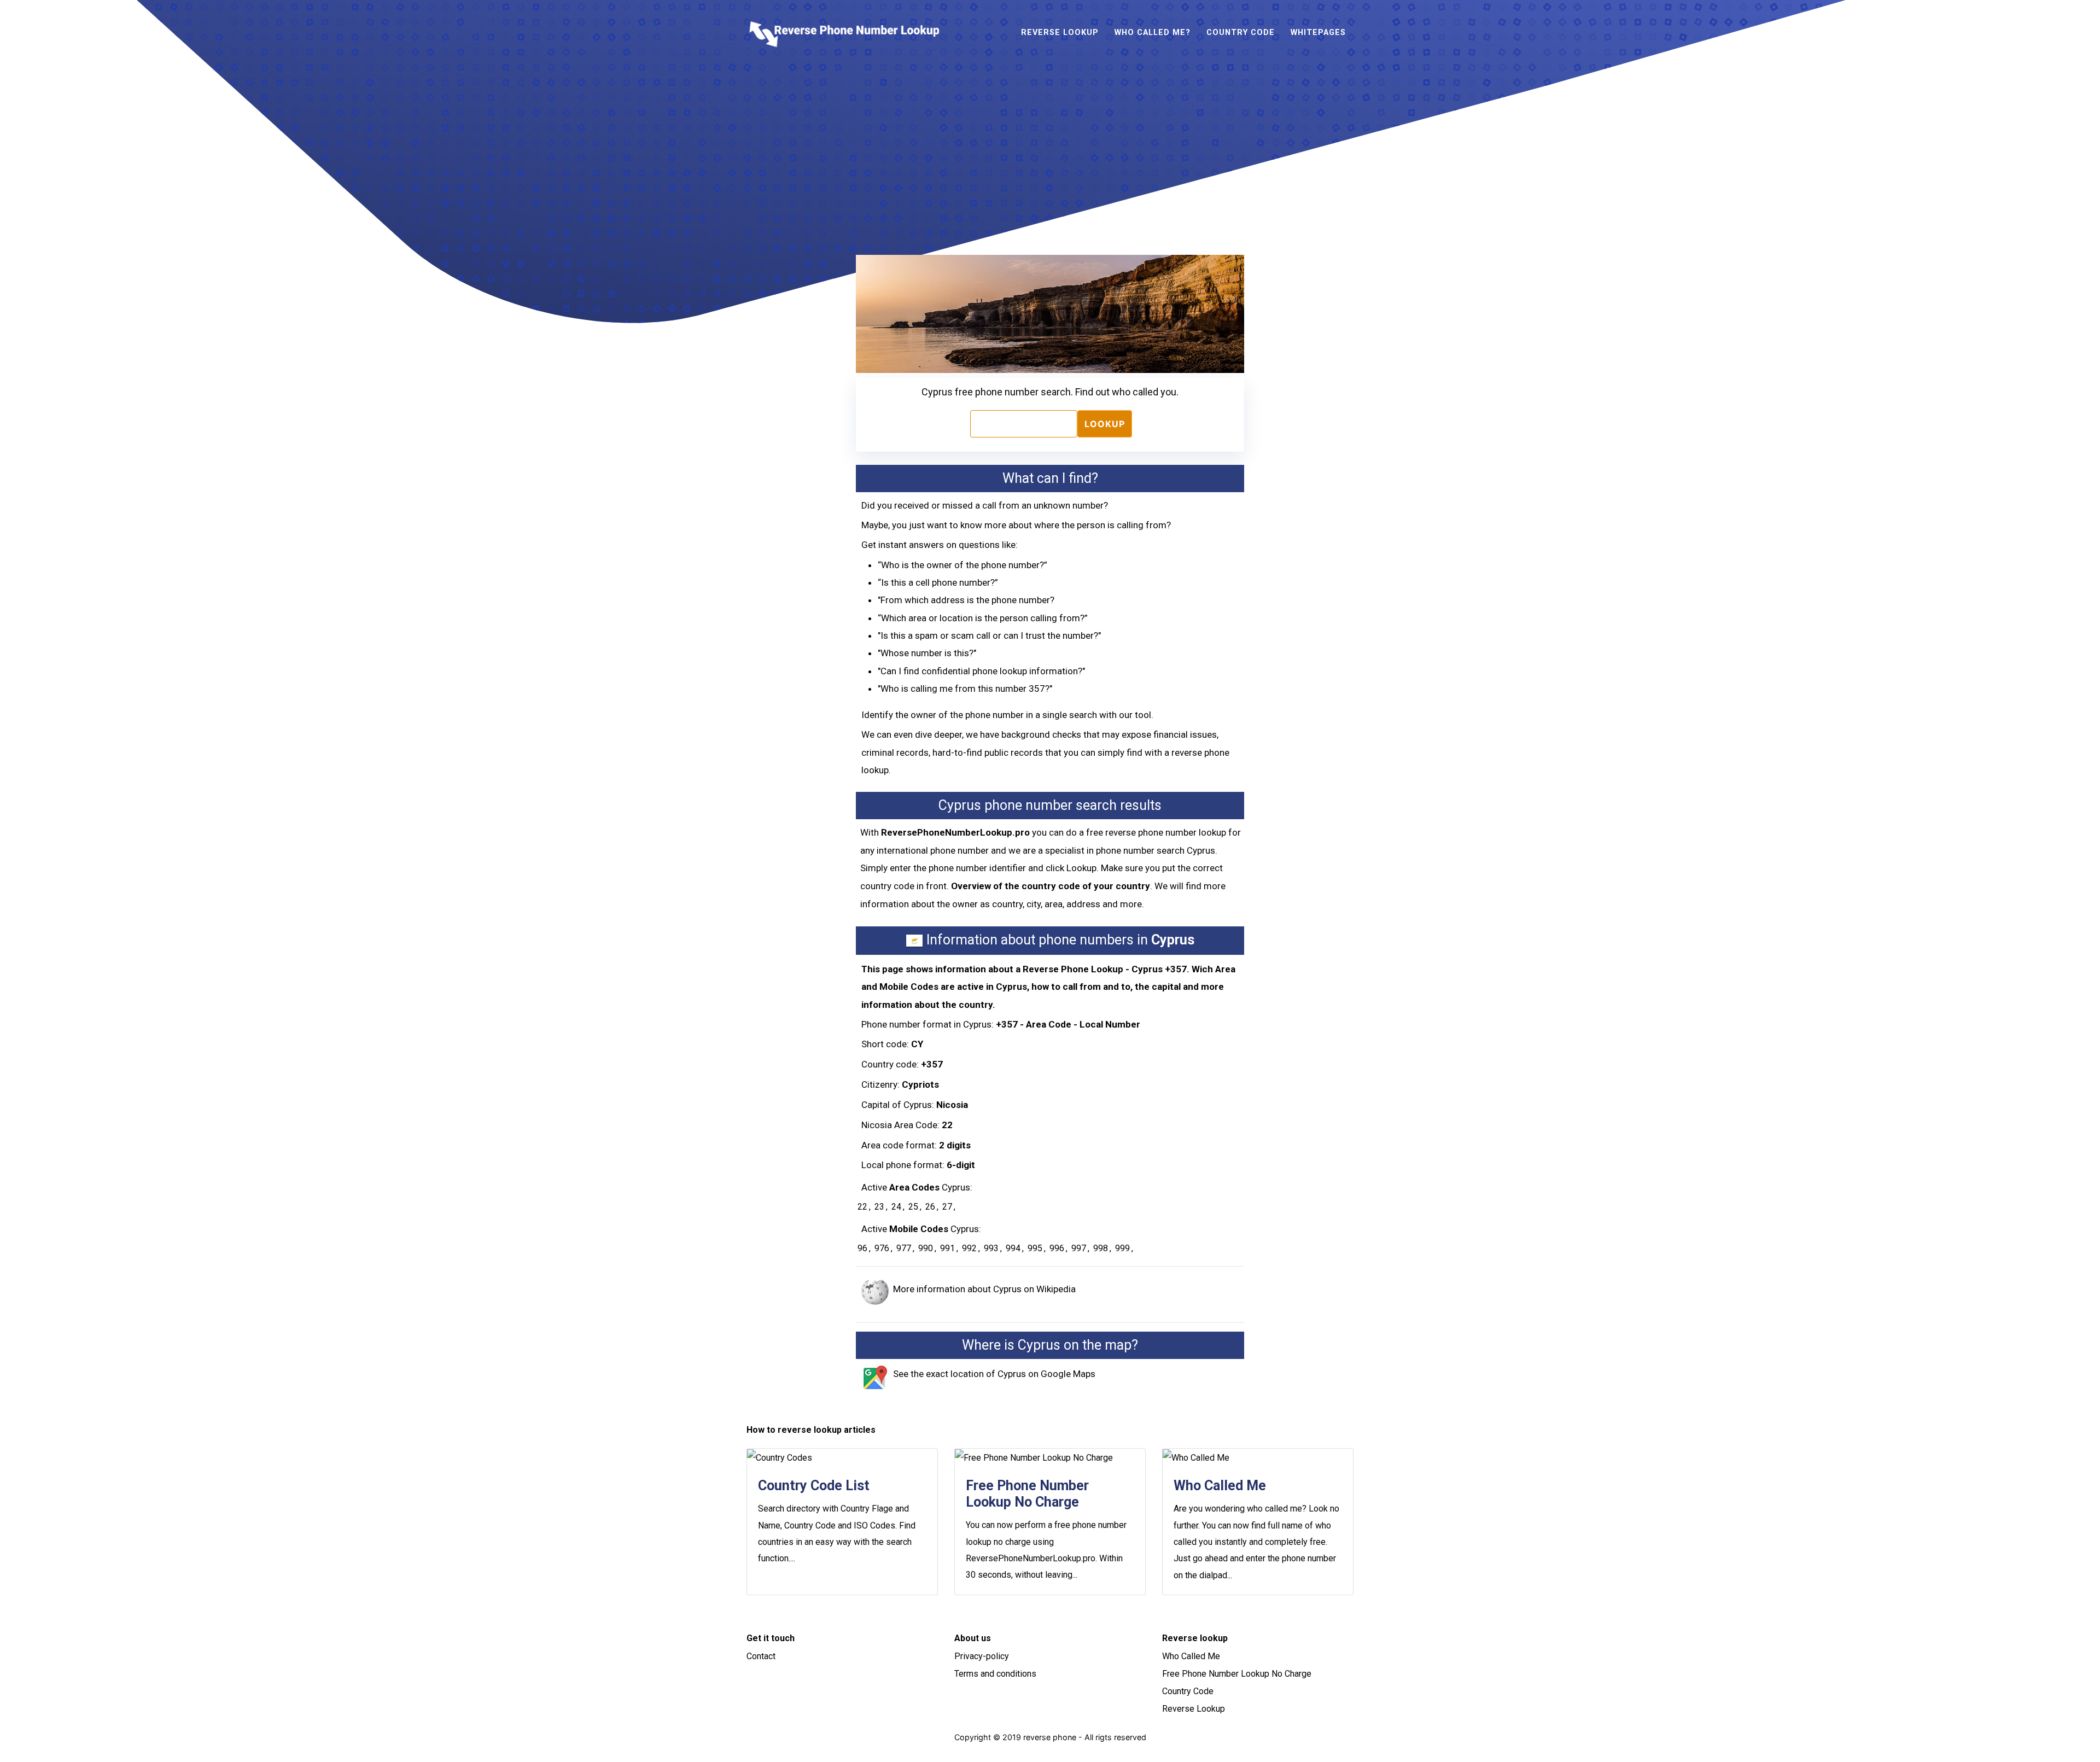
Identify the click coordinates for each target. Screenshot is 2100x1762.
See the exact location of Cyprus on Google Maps (994, 1374)
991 (947, 1248)
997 (1079, 1248)
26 (930, 1207)
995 (1035, 1248)
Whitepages (1318, 33)
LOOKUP (1105, 424)
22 (862, 1207)
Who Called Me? (1153, 33)
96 (862, 1248)
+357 (932, 1064)
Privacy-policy (982, 1656)
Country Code (1241, 33)
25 (913, 1207)
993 (991, 1248)
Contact (761, 1656)
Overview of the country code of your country (1051, 886)
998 (1101, 1248)
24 (896, 1207)
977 (904, 1248)
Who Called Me (1191, 1656)
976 (882, 1248)
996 (1057, 1248)
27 (947, 1207)
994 (1013, 1248)
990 (926, 1248)
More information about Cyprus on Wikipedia (984, 1289)
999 (1122, 1248)
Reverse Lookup (1060, 33)
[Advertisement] (1057, 151)
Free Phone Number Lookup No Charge (1237, 1674)
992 (969, 1248)
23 (879, 1207)
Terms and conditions (995, 1674)
